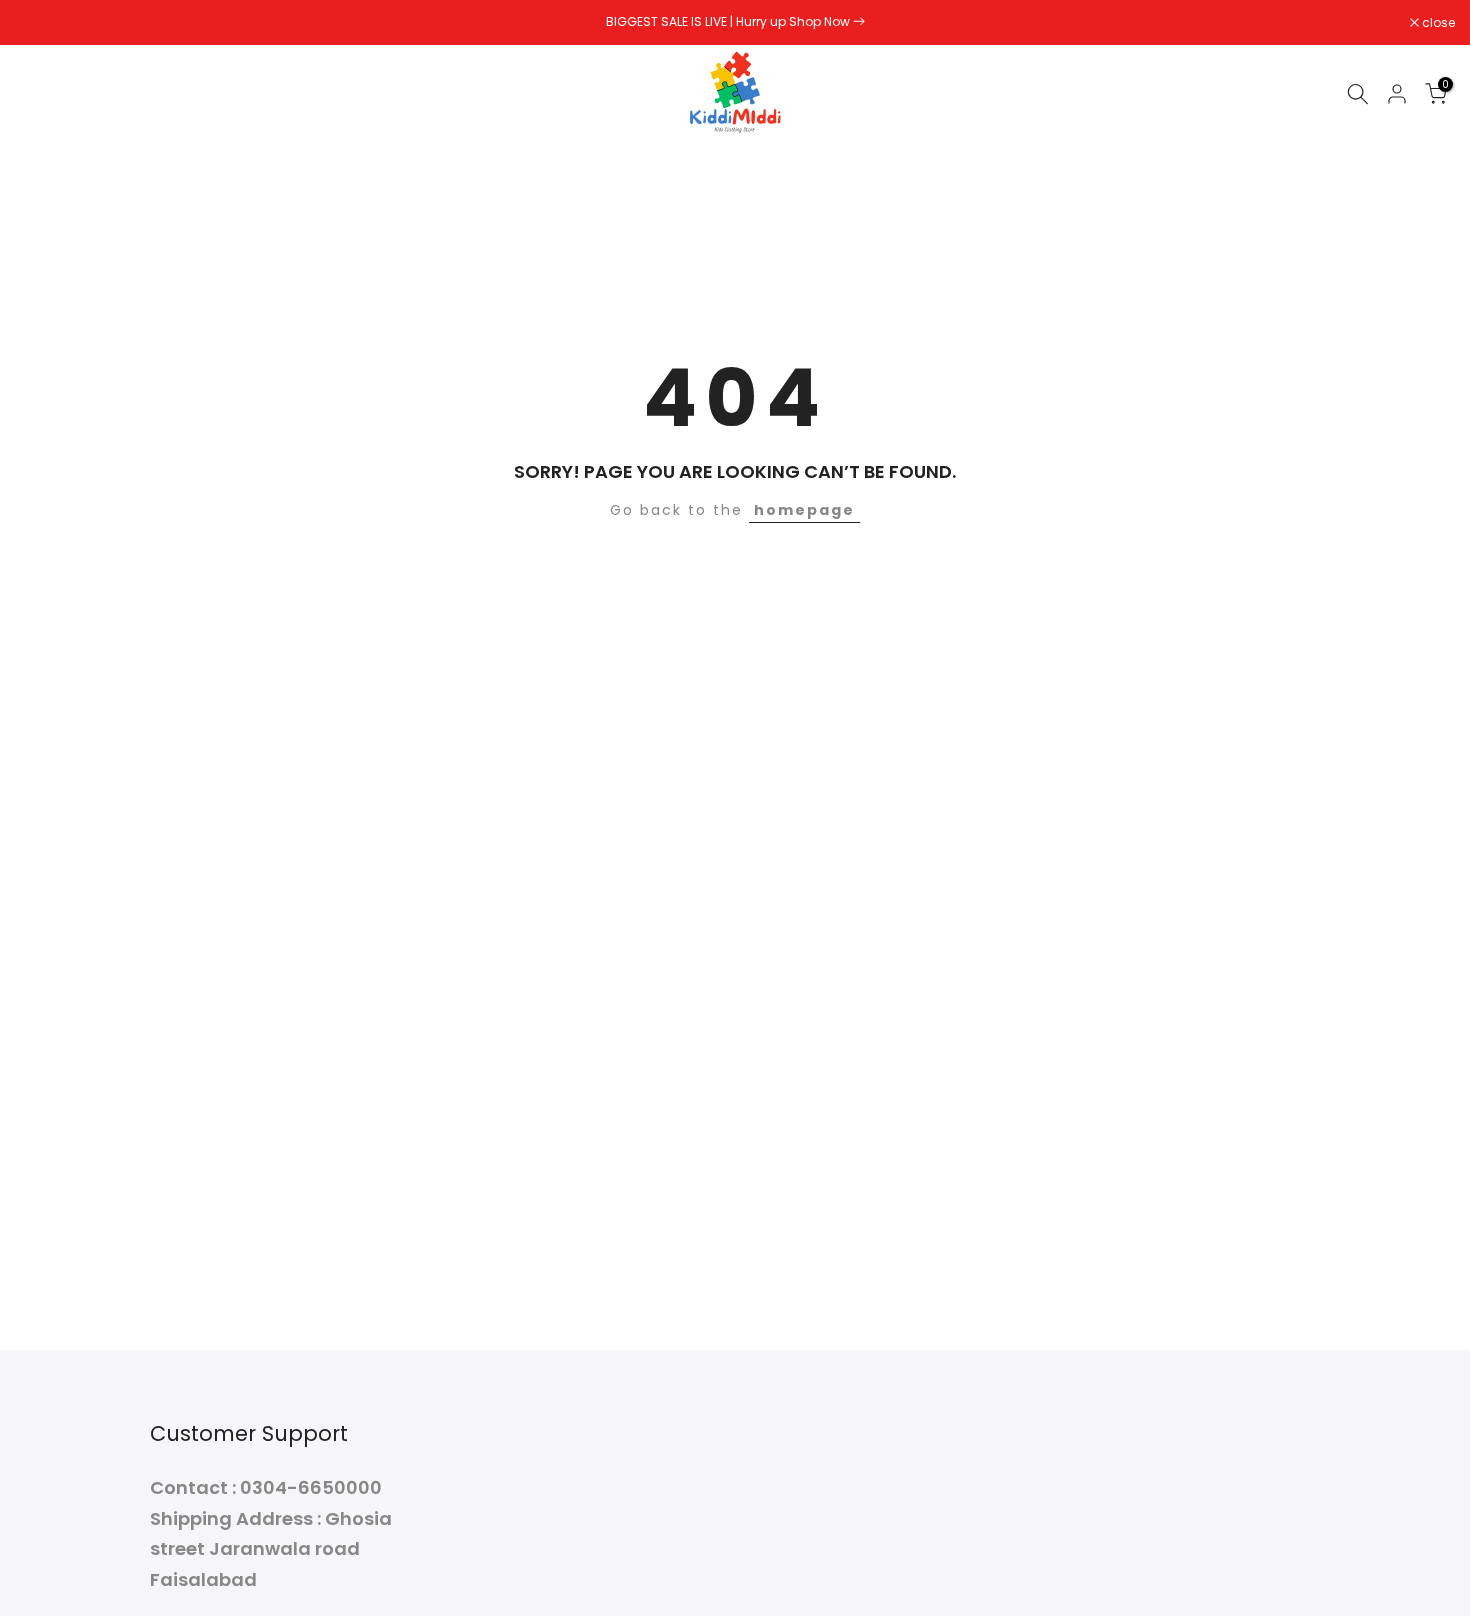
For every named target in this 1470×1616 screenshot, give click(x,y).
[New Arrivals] (859, 21)
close (42, 23)
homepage (804, 510)
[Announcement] (735, 22)
